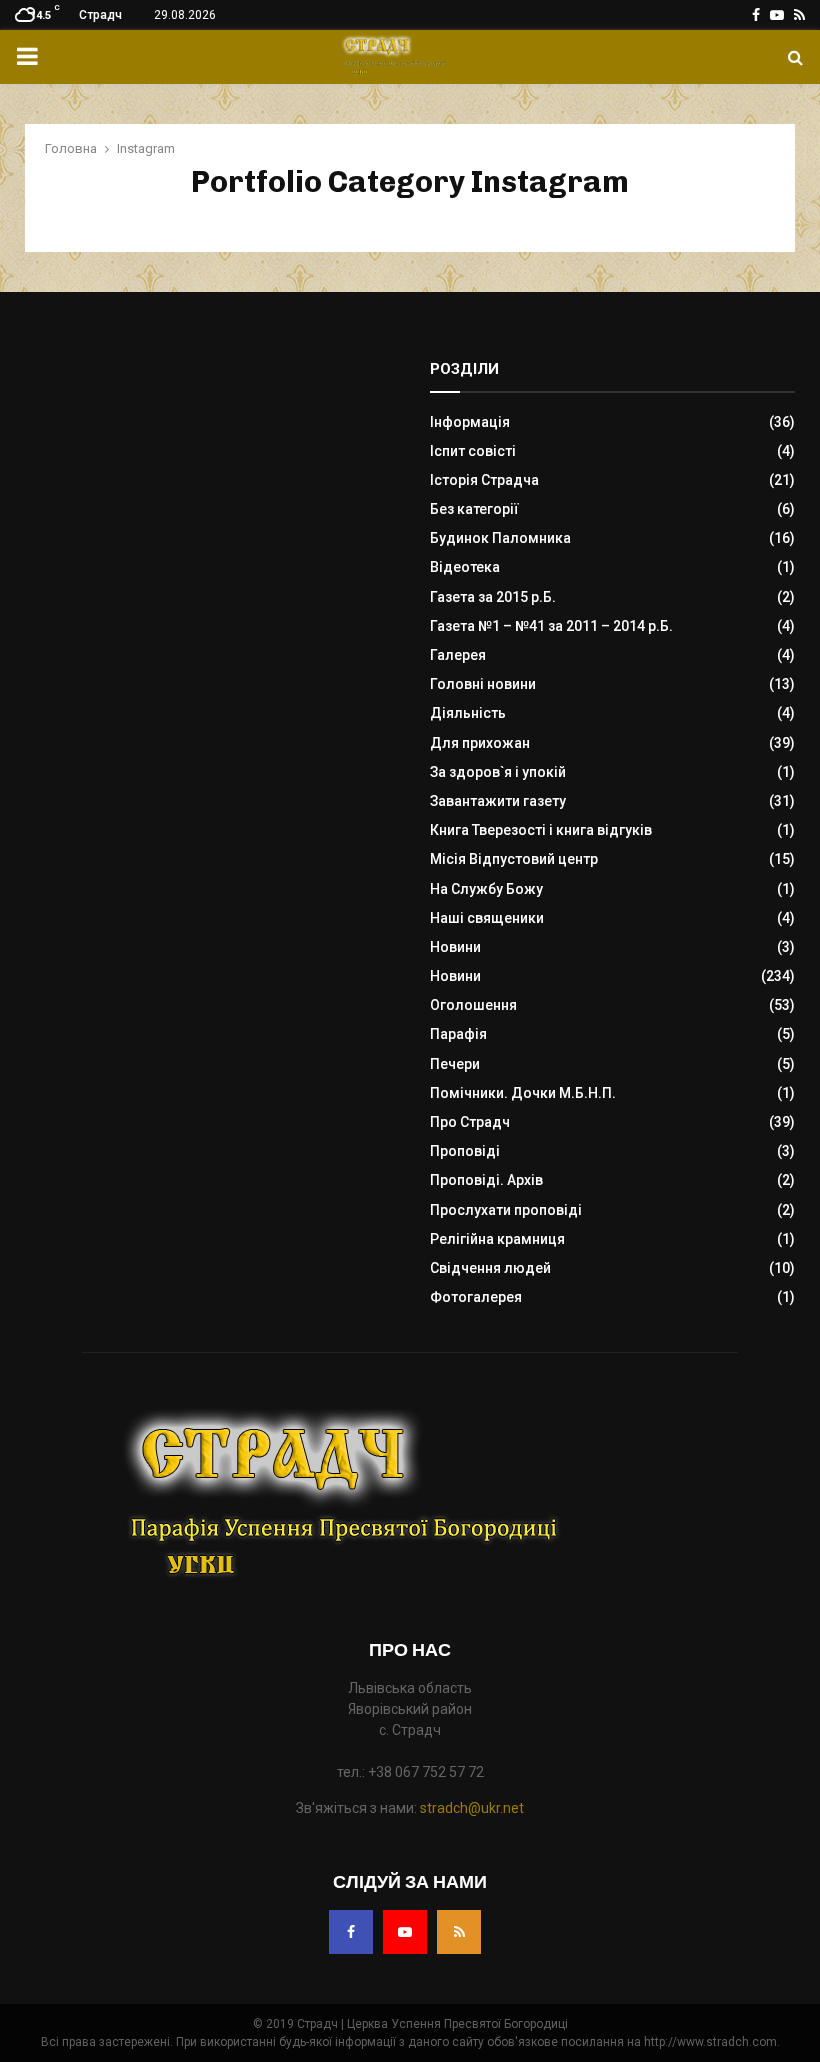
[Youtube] (405, 1932)
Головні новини (483, 684)
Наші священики (487, 918)
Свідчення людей (490, 1268)
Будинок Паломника (500, 538)
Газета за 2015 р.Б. (493, 597)
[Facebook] (351, 1932)
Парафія (458, 1034)
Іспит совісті (473, 451)
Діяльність (468, 713)
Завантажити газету (498, 801)
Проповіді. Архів (486, 1180)
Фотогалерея (476, 1297)
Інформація (470, 422)
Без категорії (474, 509)
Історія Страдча (484, 480)
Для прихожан (480, 743)
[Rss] (459, 1932)
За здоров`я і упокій (498, 772)
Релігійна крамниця (497, 1239)
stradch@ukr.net (472, 1808)
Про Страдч (470, 1122)
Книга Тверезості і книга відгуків (541, 830)
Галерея (458, 655)
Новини (455, 947)
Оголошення (473, 1005)
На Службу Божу (486, 889)
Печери (455, 1064)
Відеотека (465, 567)
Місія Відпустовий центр (514, 859)
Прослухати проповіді (506, 1210)
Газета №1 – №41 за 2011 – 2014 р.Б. (551, 626)
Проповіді (465, 1151)
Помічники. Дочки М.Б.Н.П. (523, 1093)
